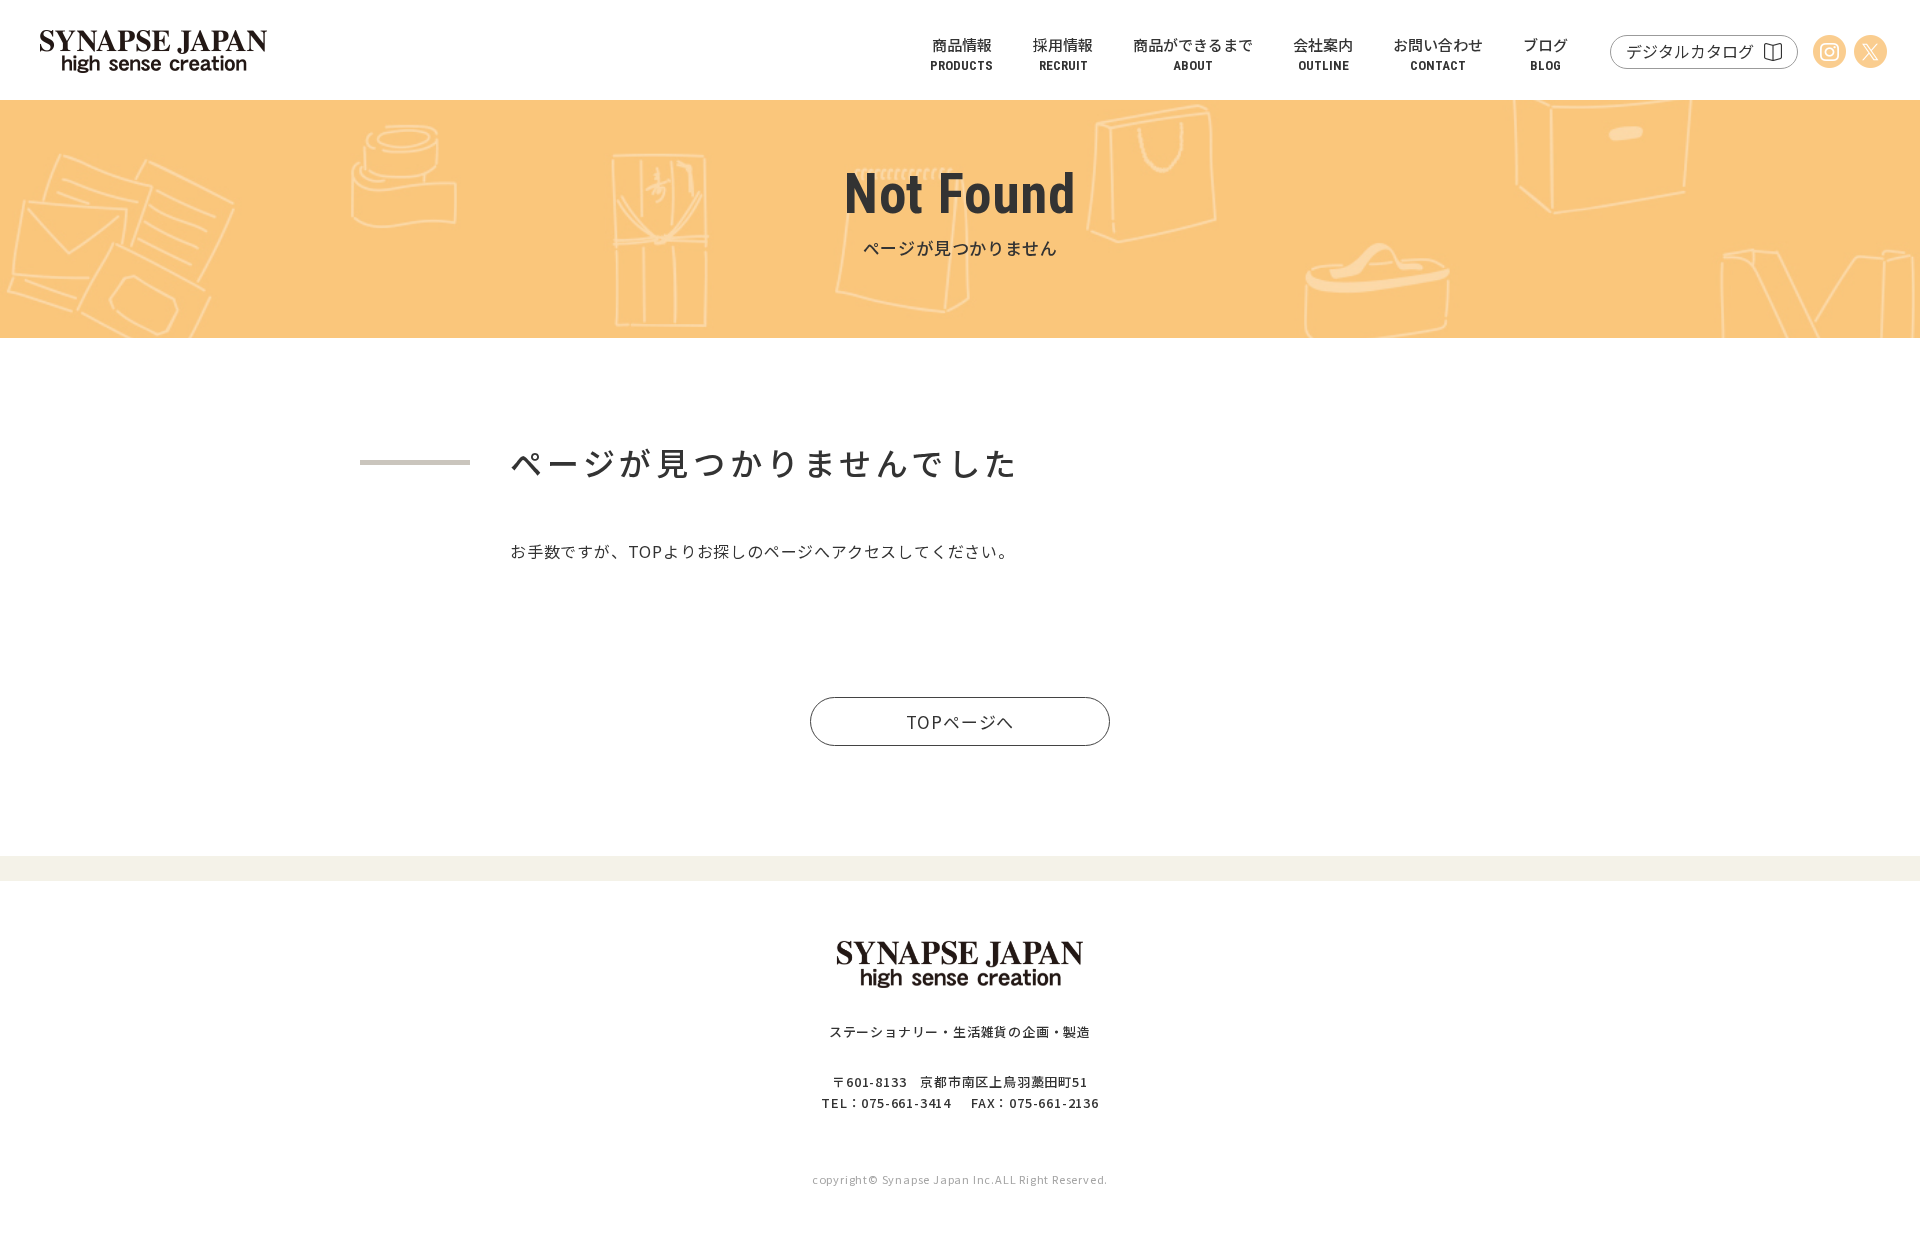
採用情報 (1063, 53)
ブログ (1545, 53)
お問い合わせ (1438, 53)
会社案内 (1323, 53)
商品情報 (961, 53)
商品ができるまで (1193, 53)
